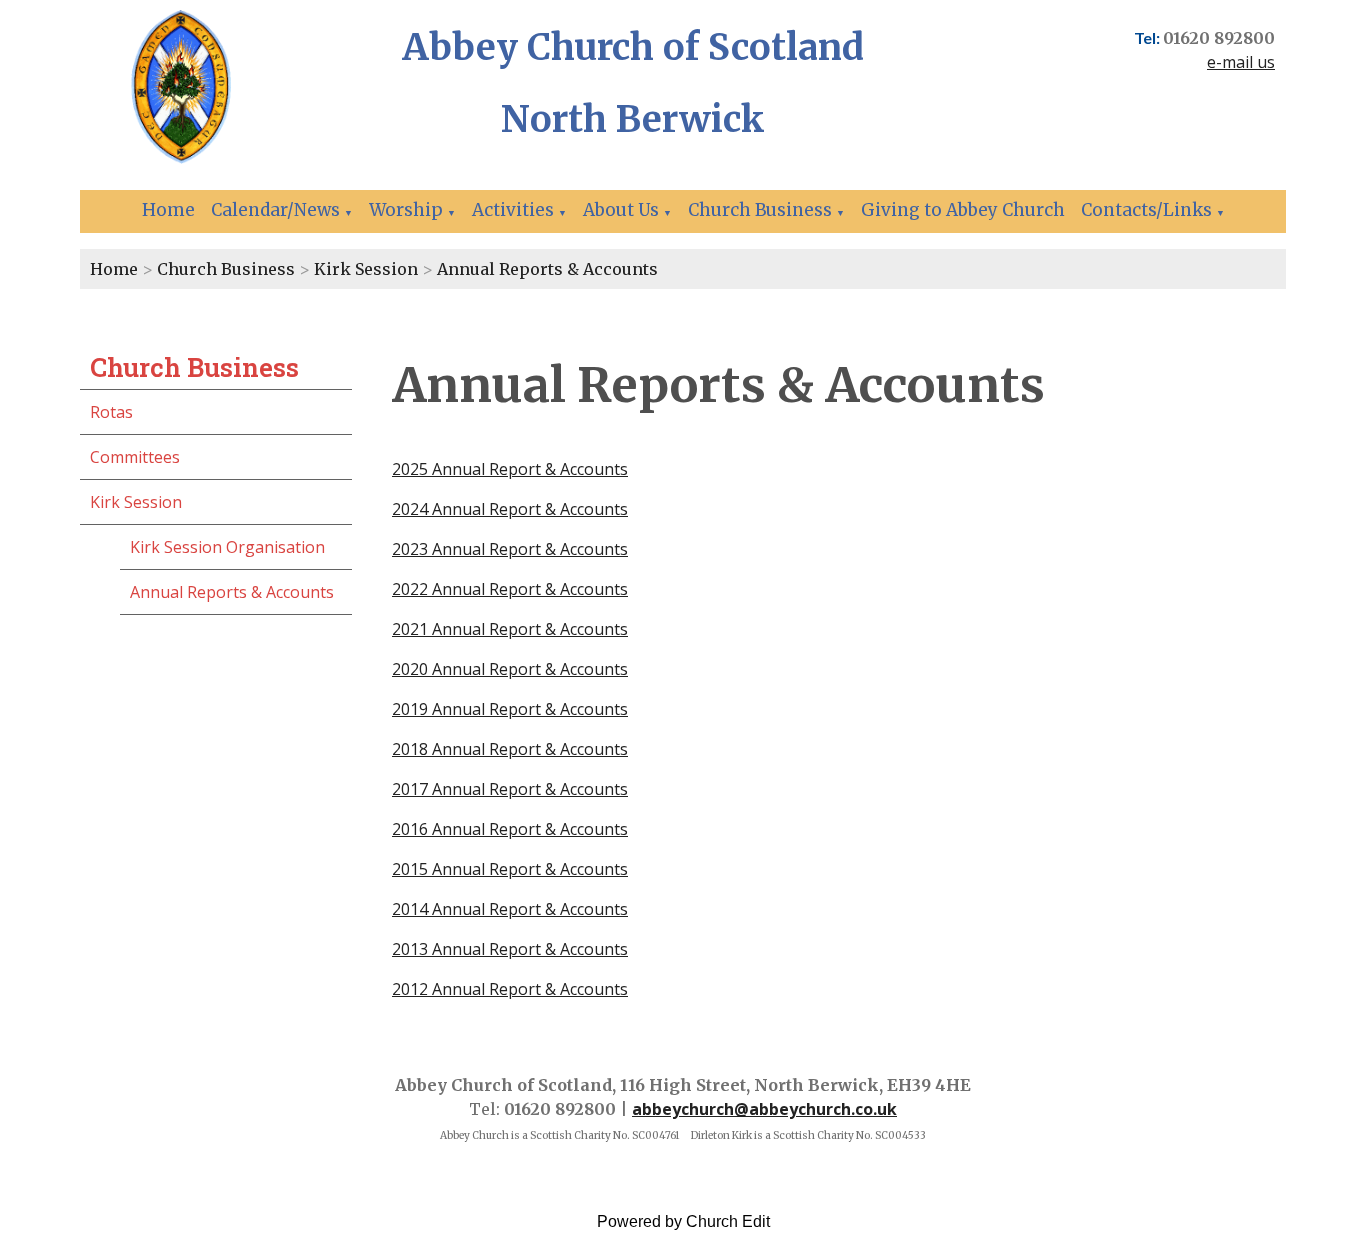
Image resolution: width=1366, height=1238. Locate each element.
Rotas (111, 412)
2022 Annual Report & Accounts (510, 589)
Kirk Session (366, 269)
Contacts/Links (1146, 210)
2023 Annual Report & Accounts (510, 549)
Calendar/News (275, 210)
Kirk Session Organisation (227, 547)
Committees (135, 457)
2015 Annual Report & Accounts (510, 869)
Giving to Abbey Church (963, 210)
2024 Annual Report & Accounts (510, 509)
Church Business (760, 210)
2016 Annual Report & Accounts (510, 829)
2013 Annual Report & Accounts (510, 949)
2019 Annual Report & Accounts (510, 709)
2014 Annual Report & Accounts (510, 909)
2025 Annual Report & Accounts (510, 469)
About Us (621, 210)
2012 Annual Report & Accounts (510, 989)
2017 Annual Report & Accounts (510, 789)
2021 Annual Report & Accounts (510, 629)
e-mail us (1241, 62)
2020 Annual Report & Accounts (510, 669)
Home (168, 210)
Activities (513, 210)
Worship (406, 210)
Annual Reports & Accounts (547, 269)
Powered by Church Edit (683, 1221)
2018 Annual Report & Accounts (510, 749)
